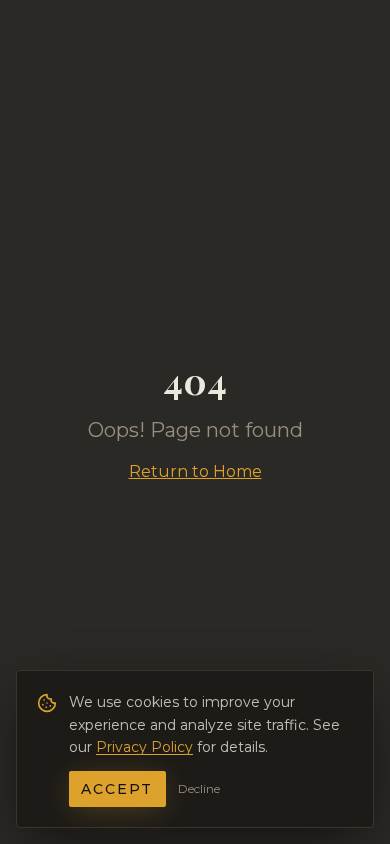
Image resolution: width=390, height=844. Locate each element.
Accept (117, 789)
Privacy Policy (144, 747)
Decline (199, 788)
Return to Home (195, 471)
